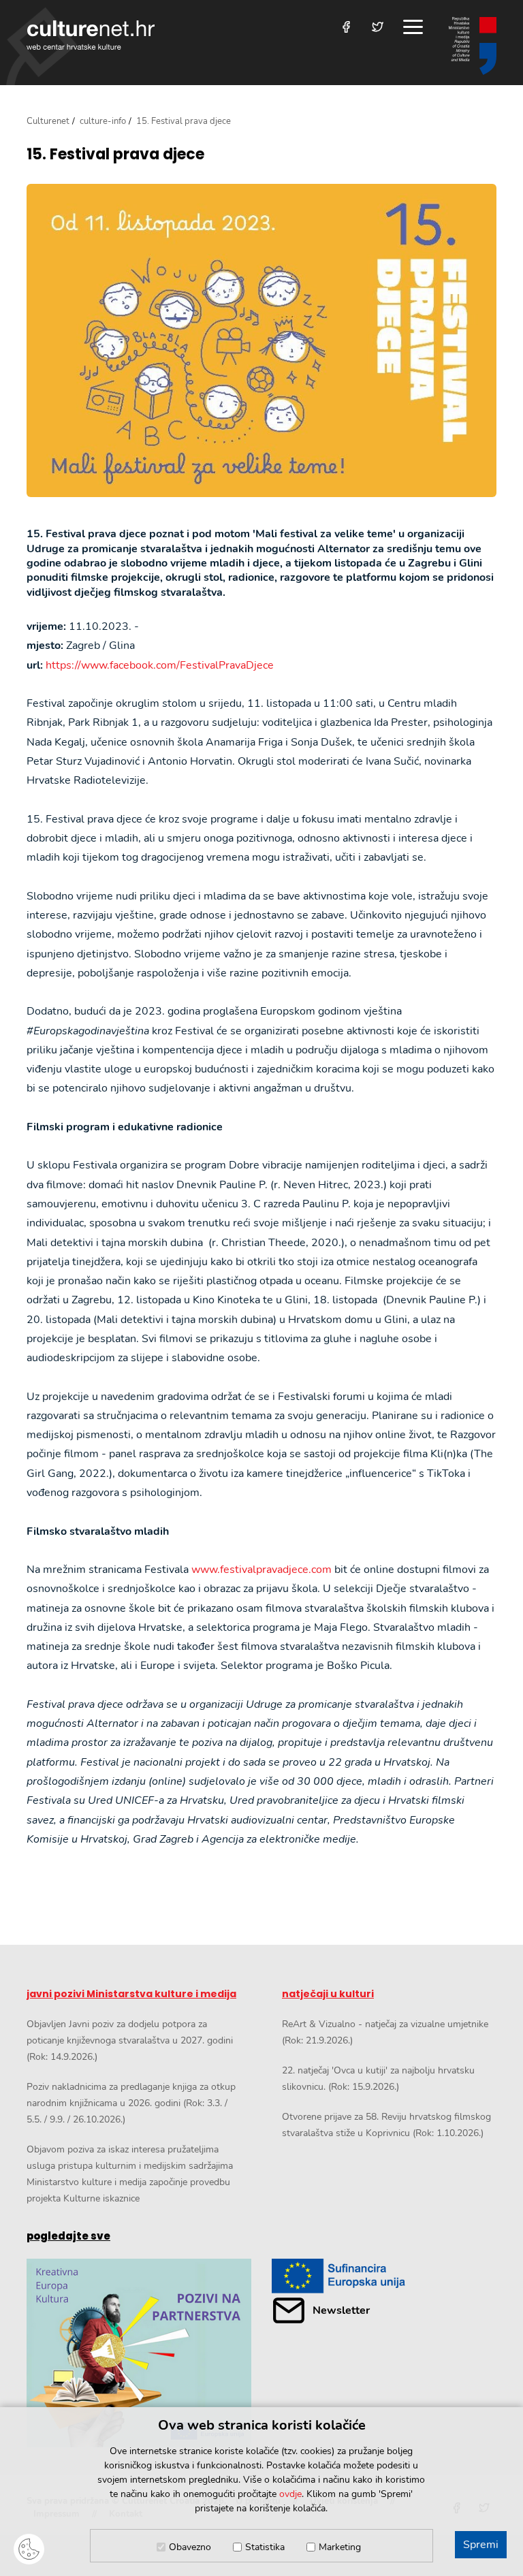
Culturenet (48, 121)
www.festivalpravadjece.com (261, 1570)
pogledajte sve (68, 2236)
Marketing (340, 2547)
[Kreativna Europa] (384, 2276)
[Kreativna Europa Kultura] (139, 2353)
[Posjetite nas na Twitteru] (378, 27)
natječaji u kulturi (328, 1994)
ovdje (290, 2494)
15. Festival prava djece (115, 155)
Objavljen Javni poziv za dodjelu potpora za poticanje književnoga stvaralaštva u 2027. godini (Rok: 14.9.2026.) (130, 2040)
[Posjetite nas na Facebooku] (346, 27)
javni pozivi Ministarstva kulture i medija (131, 1994)
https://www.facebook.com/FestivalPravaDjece (160, 665)
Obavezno (190, 2547)
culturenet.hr (91, 35)
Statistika (265, 2547)
